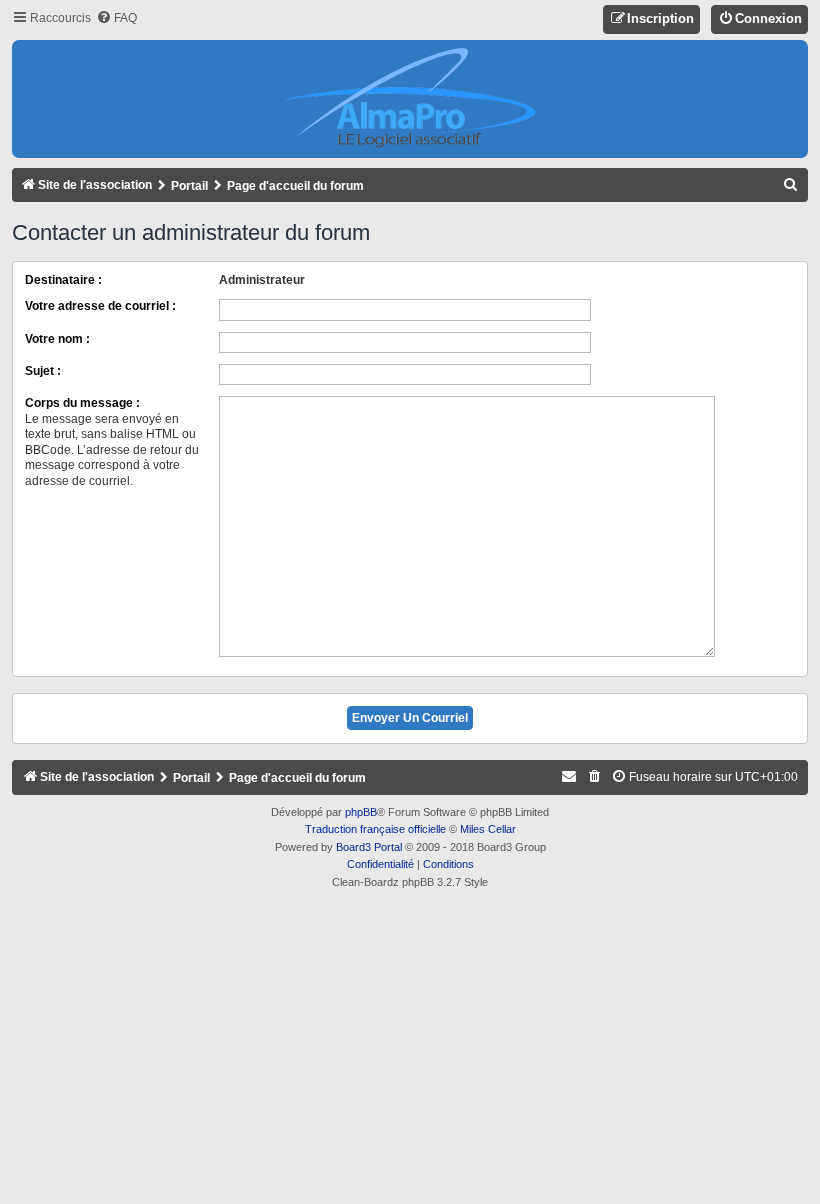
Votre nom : (57, 339)
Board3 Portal (369, 847)
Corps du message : (82, 403)
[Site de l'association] (410, 99)
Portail (189, 186)
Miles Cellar (488, 829)
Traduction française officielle (375, 829)
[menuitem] (116, 18)
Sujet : (43, 371)
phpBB (361, 812)
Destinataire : (63, 280)
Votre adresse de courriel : (100, 306)
